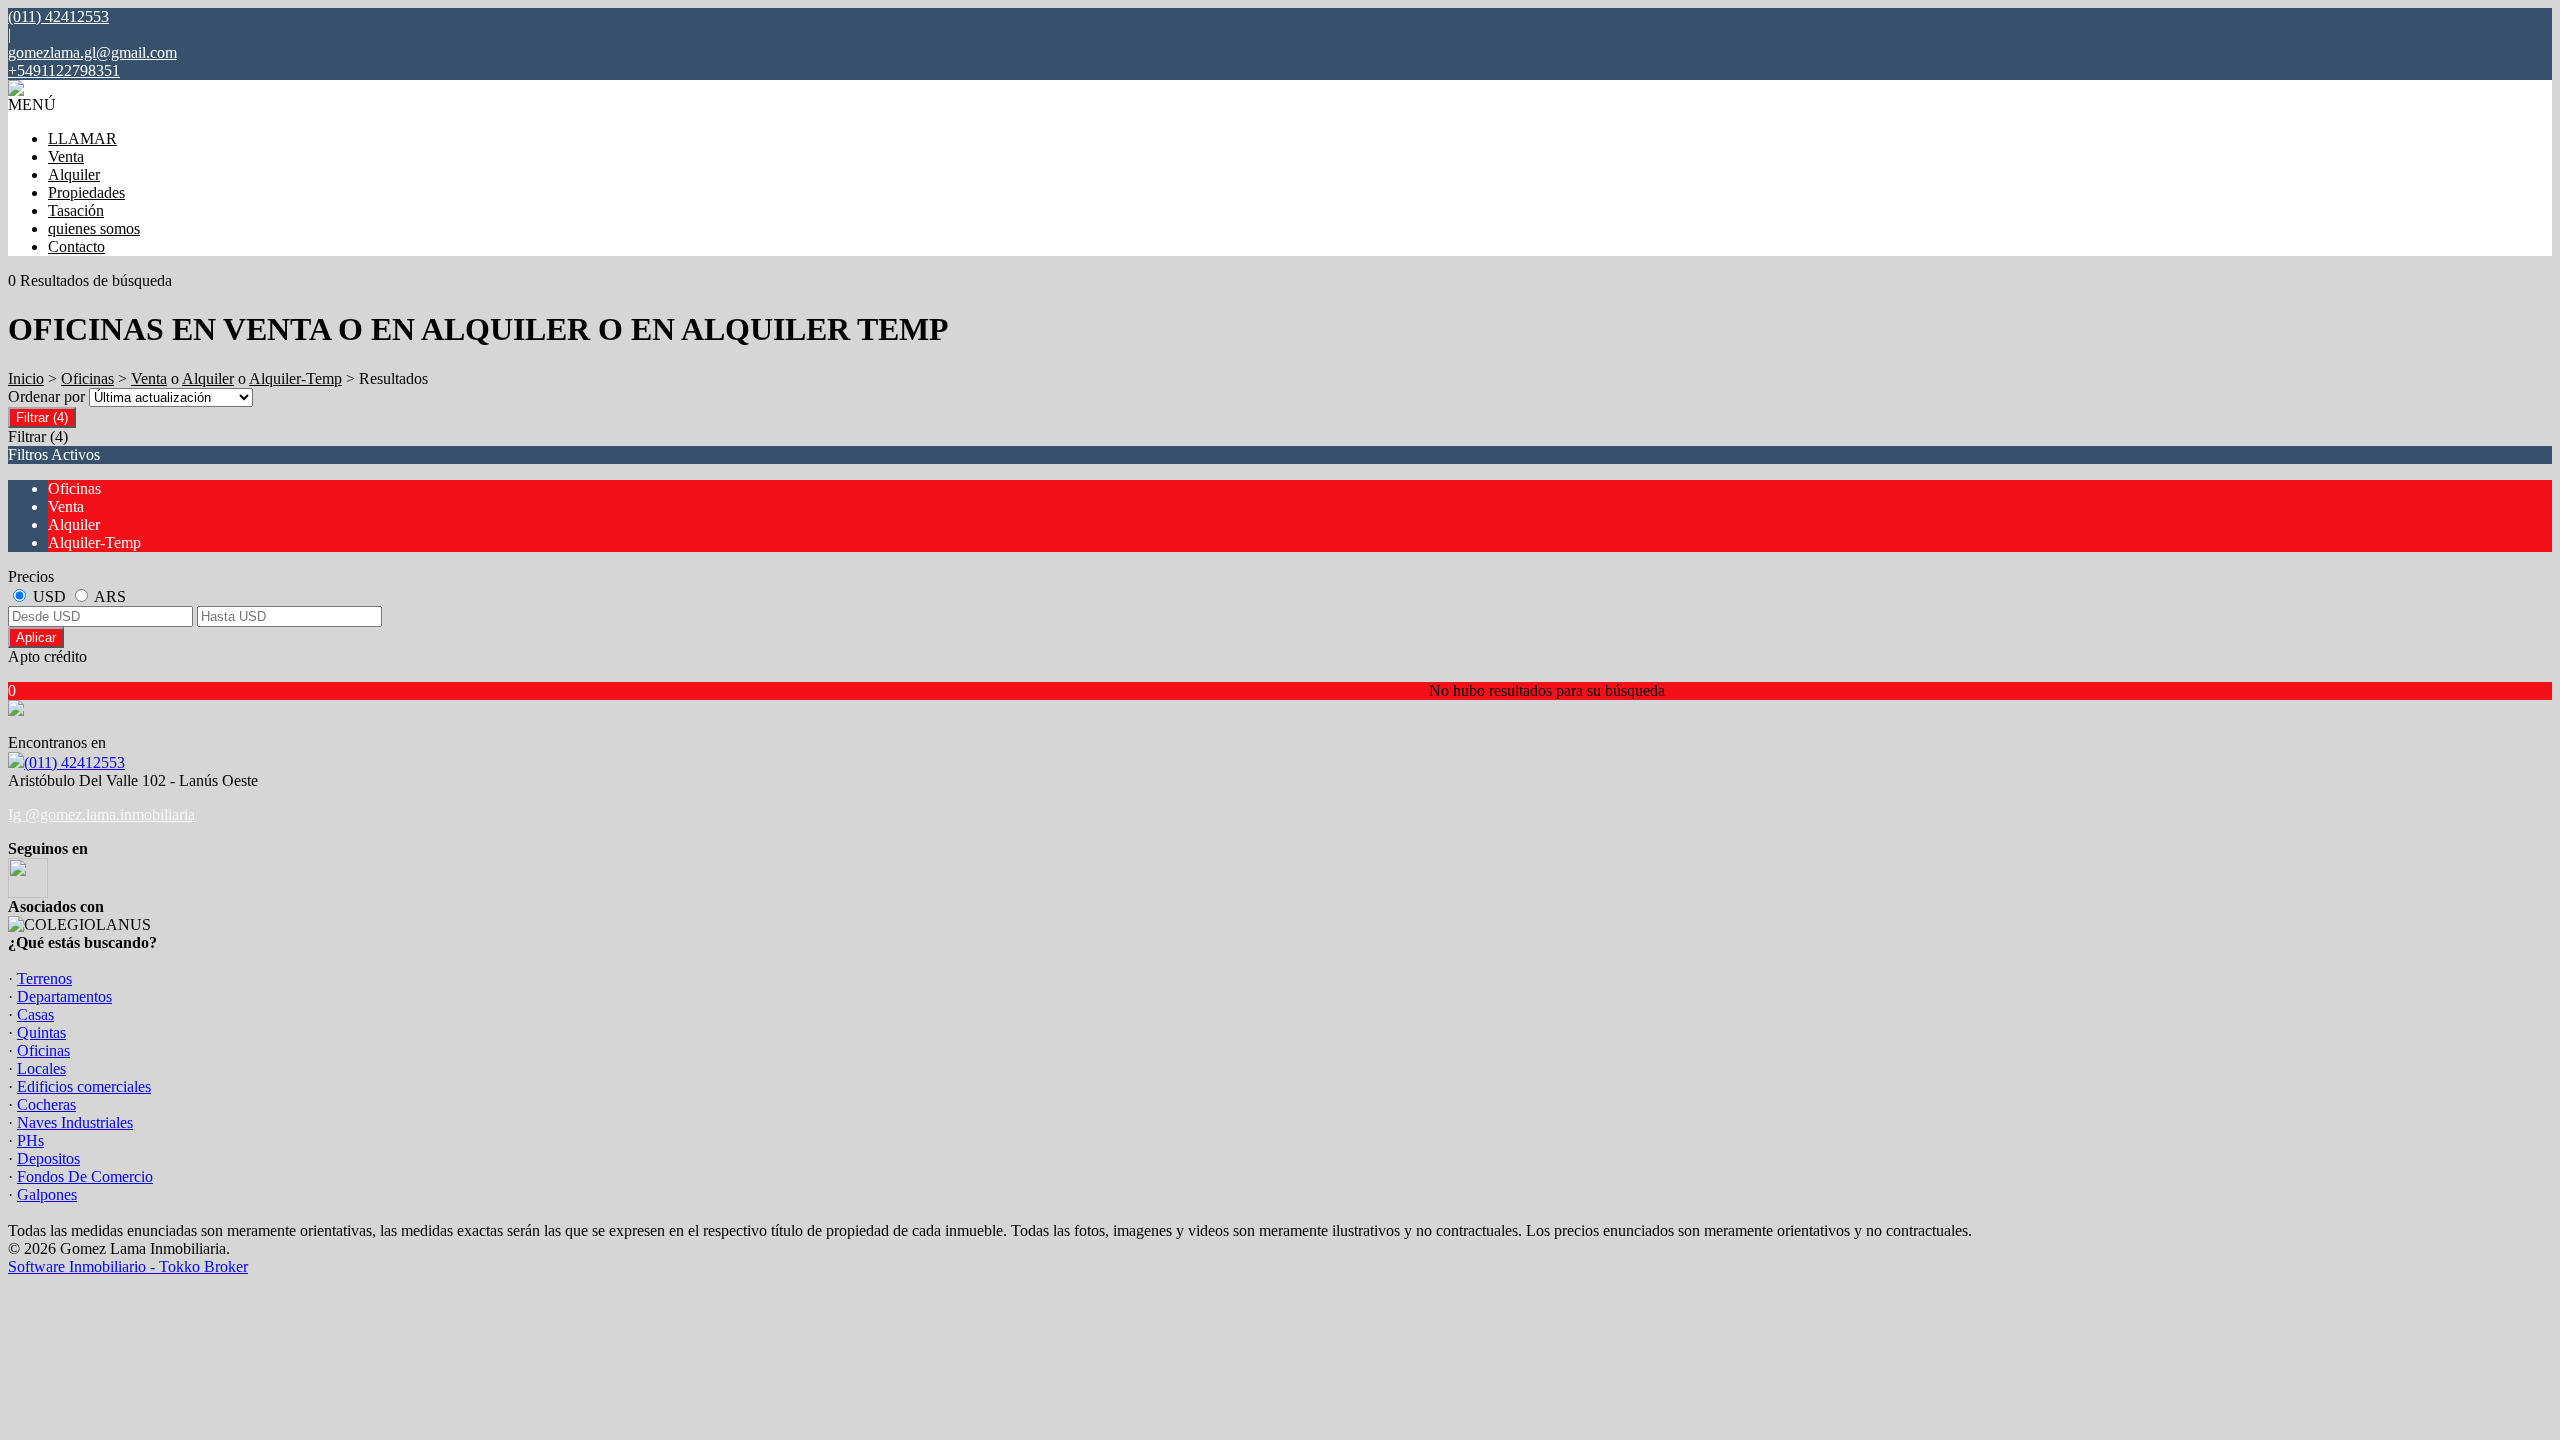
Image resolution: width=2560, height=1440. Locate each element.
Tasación (76, 210)
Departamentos (64, 996)
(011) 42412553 (74, 762)
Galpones (47, 1194)
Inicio (26, 378)
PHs (30, 1140)
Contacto (76, 246)
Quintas (41, 1032)
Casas (35, 1014)
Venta (66, 156)
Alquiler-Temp (295, 378)
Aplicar (36, 637)
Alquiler (74, 174)
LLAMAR (82, 138)
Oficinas (87, 378)
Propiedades (86, 192)
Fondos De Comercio (85, 1176)
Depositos (48, 1158)
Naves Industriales (75, 1122)
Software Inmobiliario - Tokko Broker (128, 1266)
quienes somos (94, 228)
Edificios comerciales (84, 1086)
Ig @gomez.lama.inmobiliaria (101, 814)
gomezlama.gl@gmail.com (92, 52)
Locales (41, 1068)
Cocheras (46, 1104)
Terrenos (44, 978)
